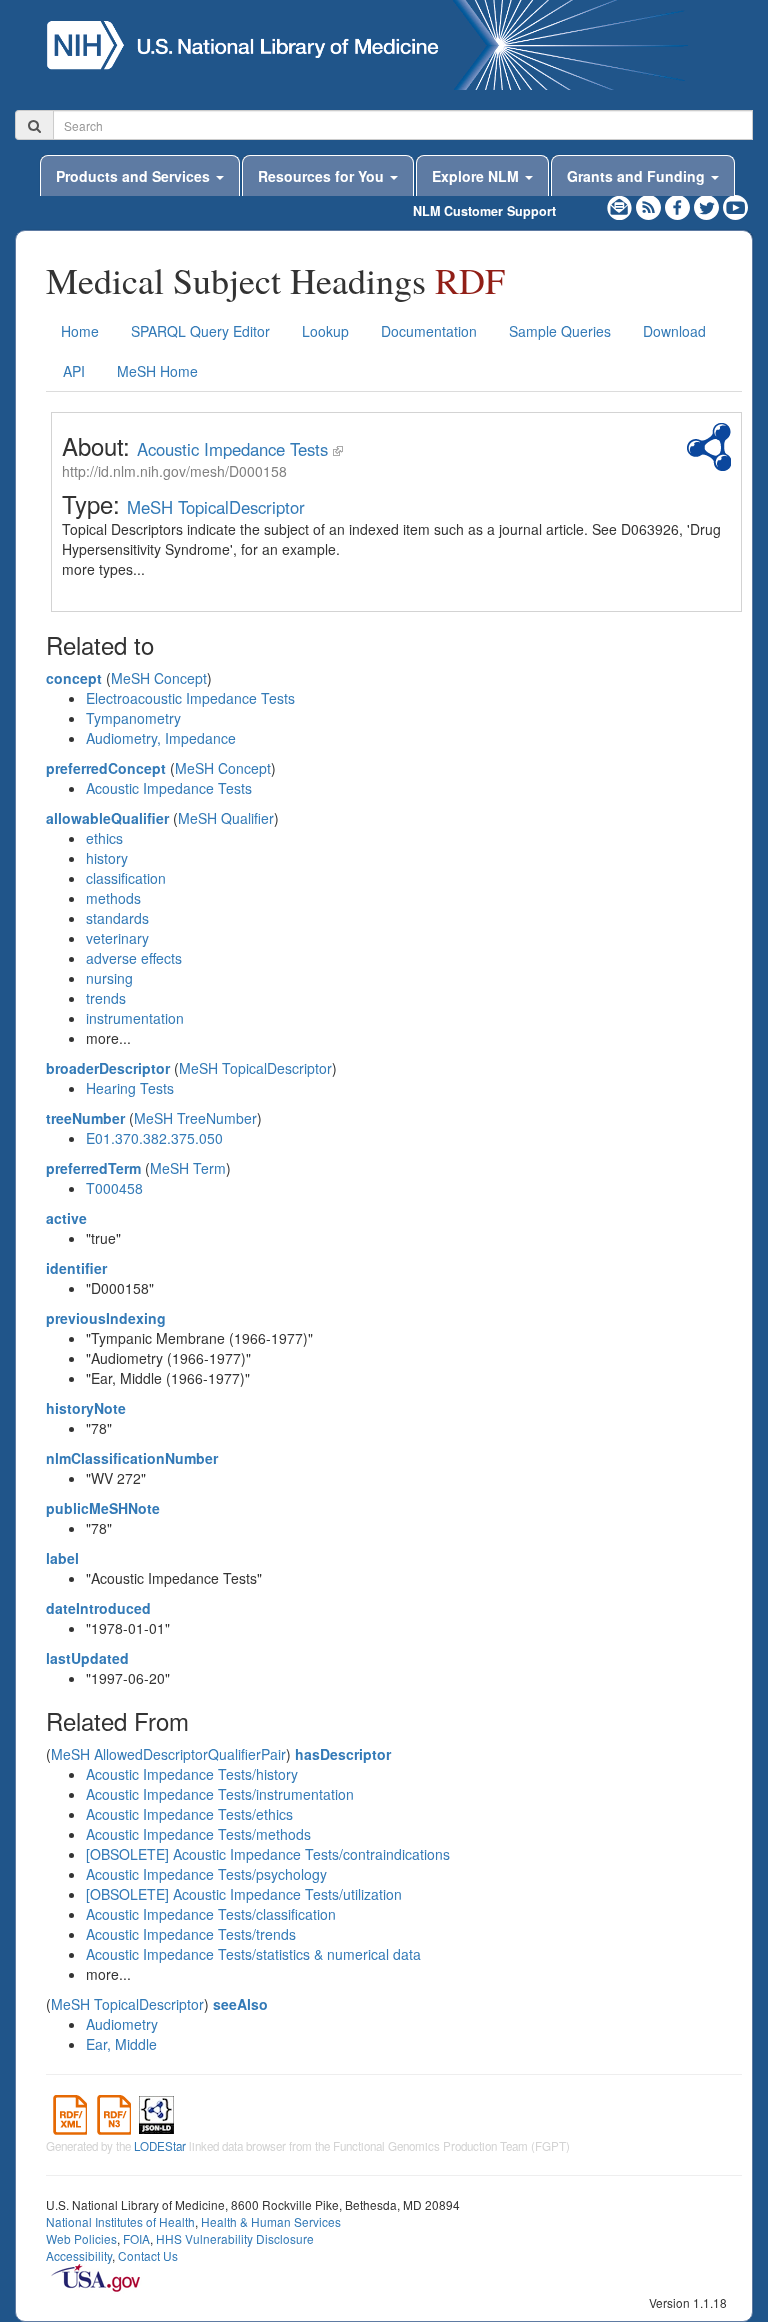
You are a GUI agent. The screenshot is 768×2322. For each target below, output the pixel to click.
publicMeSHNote (103, 1508)
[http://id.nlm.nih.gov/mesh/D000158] (338, 449)
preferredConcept (106, 768)
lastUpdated (87, 1658)
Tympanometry (133, 718)
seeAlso (240, 2004)
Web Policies (81, 2238)
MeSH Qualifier (226, 818)
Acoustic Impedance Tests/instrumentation (220, 1794)
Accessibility (79, 2255)
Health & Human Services (271, 2221)
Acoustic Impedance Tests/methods (198, 1834)
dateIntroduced (98, 1608)
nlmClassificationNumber (132, 1458)
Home (80, 331)
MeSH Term (188, 1168)
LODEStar (160, 2146)
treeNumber (85, 1118)
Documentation (429, 331)
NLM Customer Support (484, 211)
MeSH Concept (159, 678)
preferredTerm (93, 1168)
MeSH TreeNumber (195, 1118)
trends (106, 998)
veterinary (117, 938)
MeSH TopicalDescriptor (216, 507)
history (107, 858)
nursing (109, 978)
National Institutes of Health (120, 2221)
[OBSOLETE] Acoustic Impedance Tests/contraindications (268, 1854)
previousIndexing (106, 1318)
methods (113, 898)
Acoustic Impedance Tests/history (192, 1774)
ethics (104, 838)
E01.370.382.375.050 (154, 1138)
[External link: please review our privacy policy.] (679, 205)
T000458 (114, 1188)
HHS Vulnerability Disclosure (235, 2238)
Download (674, 331)
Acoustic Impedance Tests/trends (191, 1934)
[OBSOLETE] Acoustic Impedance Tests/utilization (244, 1894)
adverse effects (134, 958)
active (66, 1218)
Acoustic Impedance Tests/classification (211, 1914)
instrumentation (135, 1018)
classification (126, 878)
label (62, 1558)
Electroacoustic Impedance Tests (190, 698)
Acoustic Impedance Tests (232, 449)
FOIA (136, 2238)
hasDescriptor (343, 1754)
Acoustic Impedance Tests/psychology (206, 1874)
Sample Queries (560, 331)
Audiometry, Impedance (161, 738)
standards (117, 918)
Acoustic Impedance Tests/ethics (189, 1814)
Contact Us (148, 2255)
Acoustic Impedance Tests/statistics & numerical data (253, 1954)
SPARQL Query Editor (200, 331)
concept (74, 678)
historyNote (86, 1408)
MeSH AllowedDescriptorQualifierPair (168, 1754)
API (74, 371)
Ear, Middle (121, 2044)
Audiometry (122, 2024)
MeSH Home (157, 371)
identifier (76, 1268)
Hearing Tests (130, 1088)
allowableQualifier (107, 818)
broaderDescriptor (108, 1068)
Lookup (325, 331)
